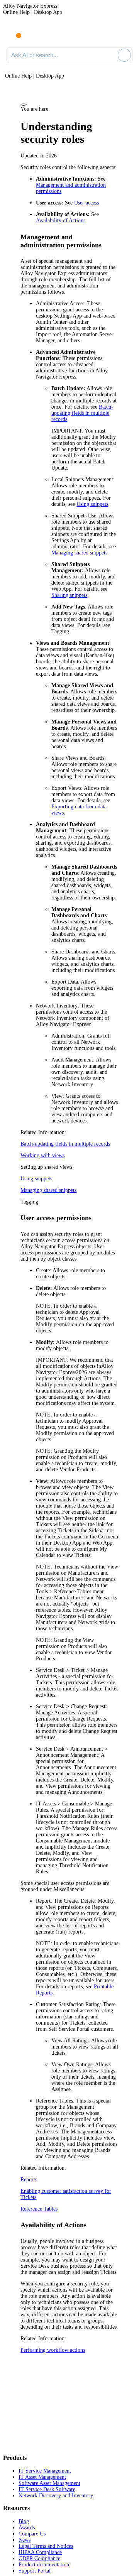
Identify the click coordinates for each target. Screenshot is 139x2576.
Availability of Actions (61, 221)
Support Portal (35, 2571)
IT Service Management (45, 2471)
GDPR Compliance (39, 2558)
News (25, 2540)
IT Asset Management (42, 2477)
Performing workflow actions (53, 2350)
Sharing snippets (69, 595)
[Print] (24, 105)
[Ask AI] (124, 55)
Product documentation (44, 2565)
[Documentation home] (38, 34)
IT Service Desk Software (47, 2489)
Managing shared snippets (79, 553)
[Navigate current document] (126, 34)
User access (86, 203)
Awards (27, 2528)
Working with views (42, 1155)
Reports (29, 2180)
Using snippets (92, 504)
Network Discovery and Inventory (56, 2496)
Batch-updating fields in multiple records (82, 413)
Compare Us (32, 2534)
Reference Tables (39, 2209)
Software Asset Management (49, 2483)
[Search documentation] (110, 55)
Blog (24, 2521)
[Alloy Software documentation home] (14, 32)
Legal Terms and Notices (46, 2546)
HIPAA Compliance (40, 2552)
